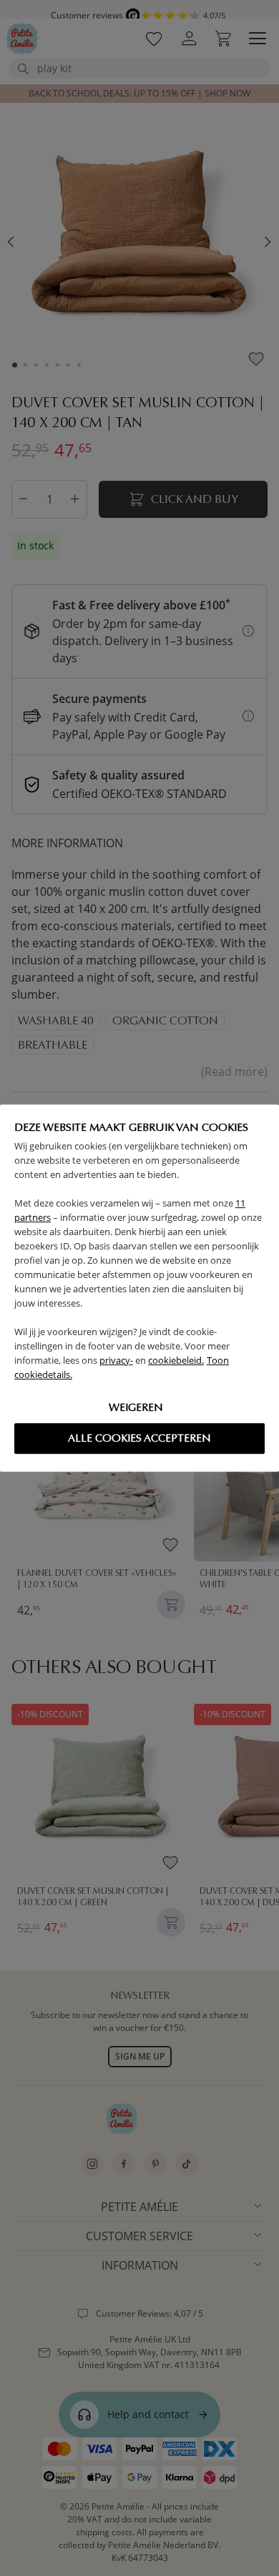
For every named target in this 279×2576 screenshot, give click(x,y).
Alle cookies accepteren (139, 1438)
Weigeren (136, 1407)
